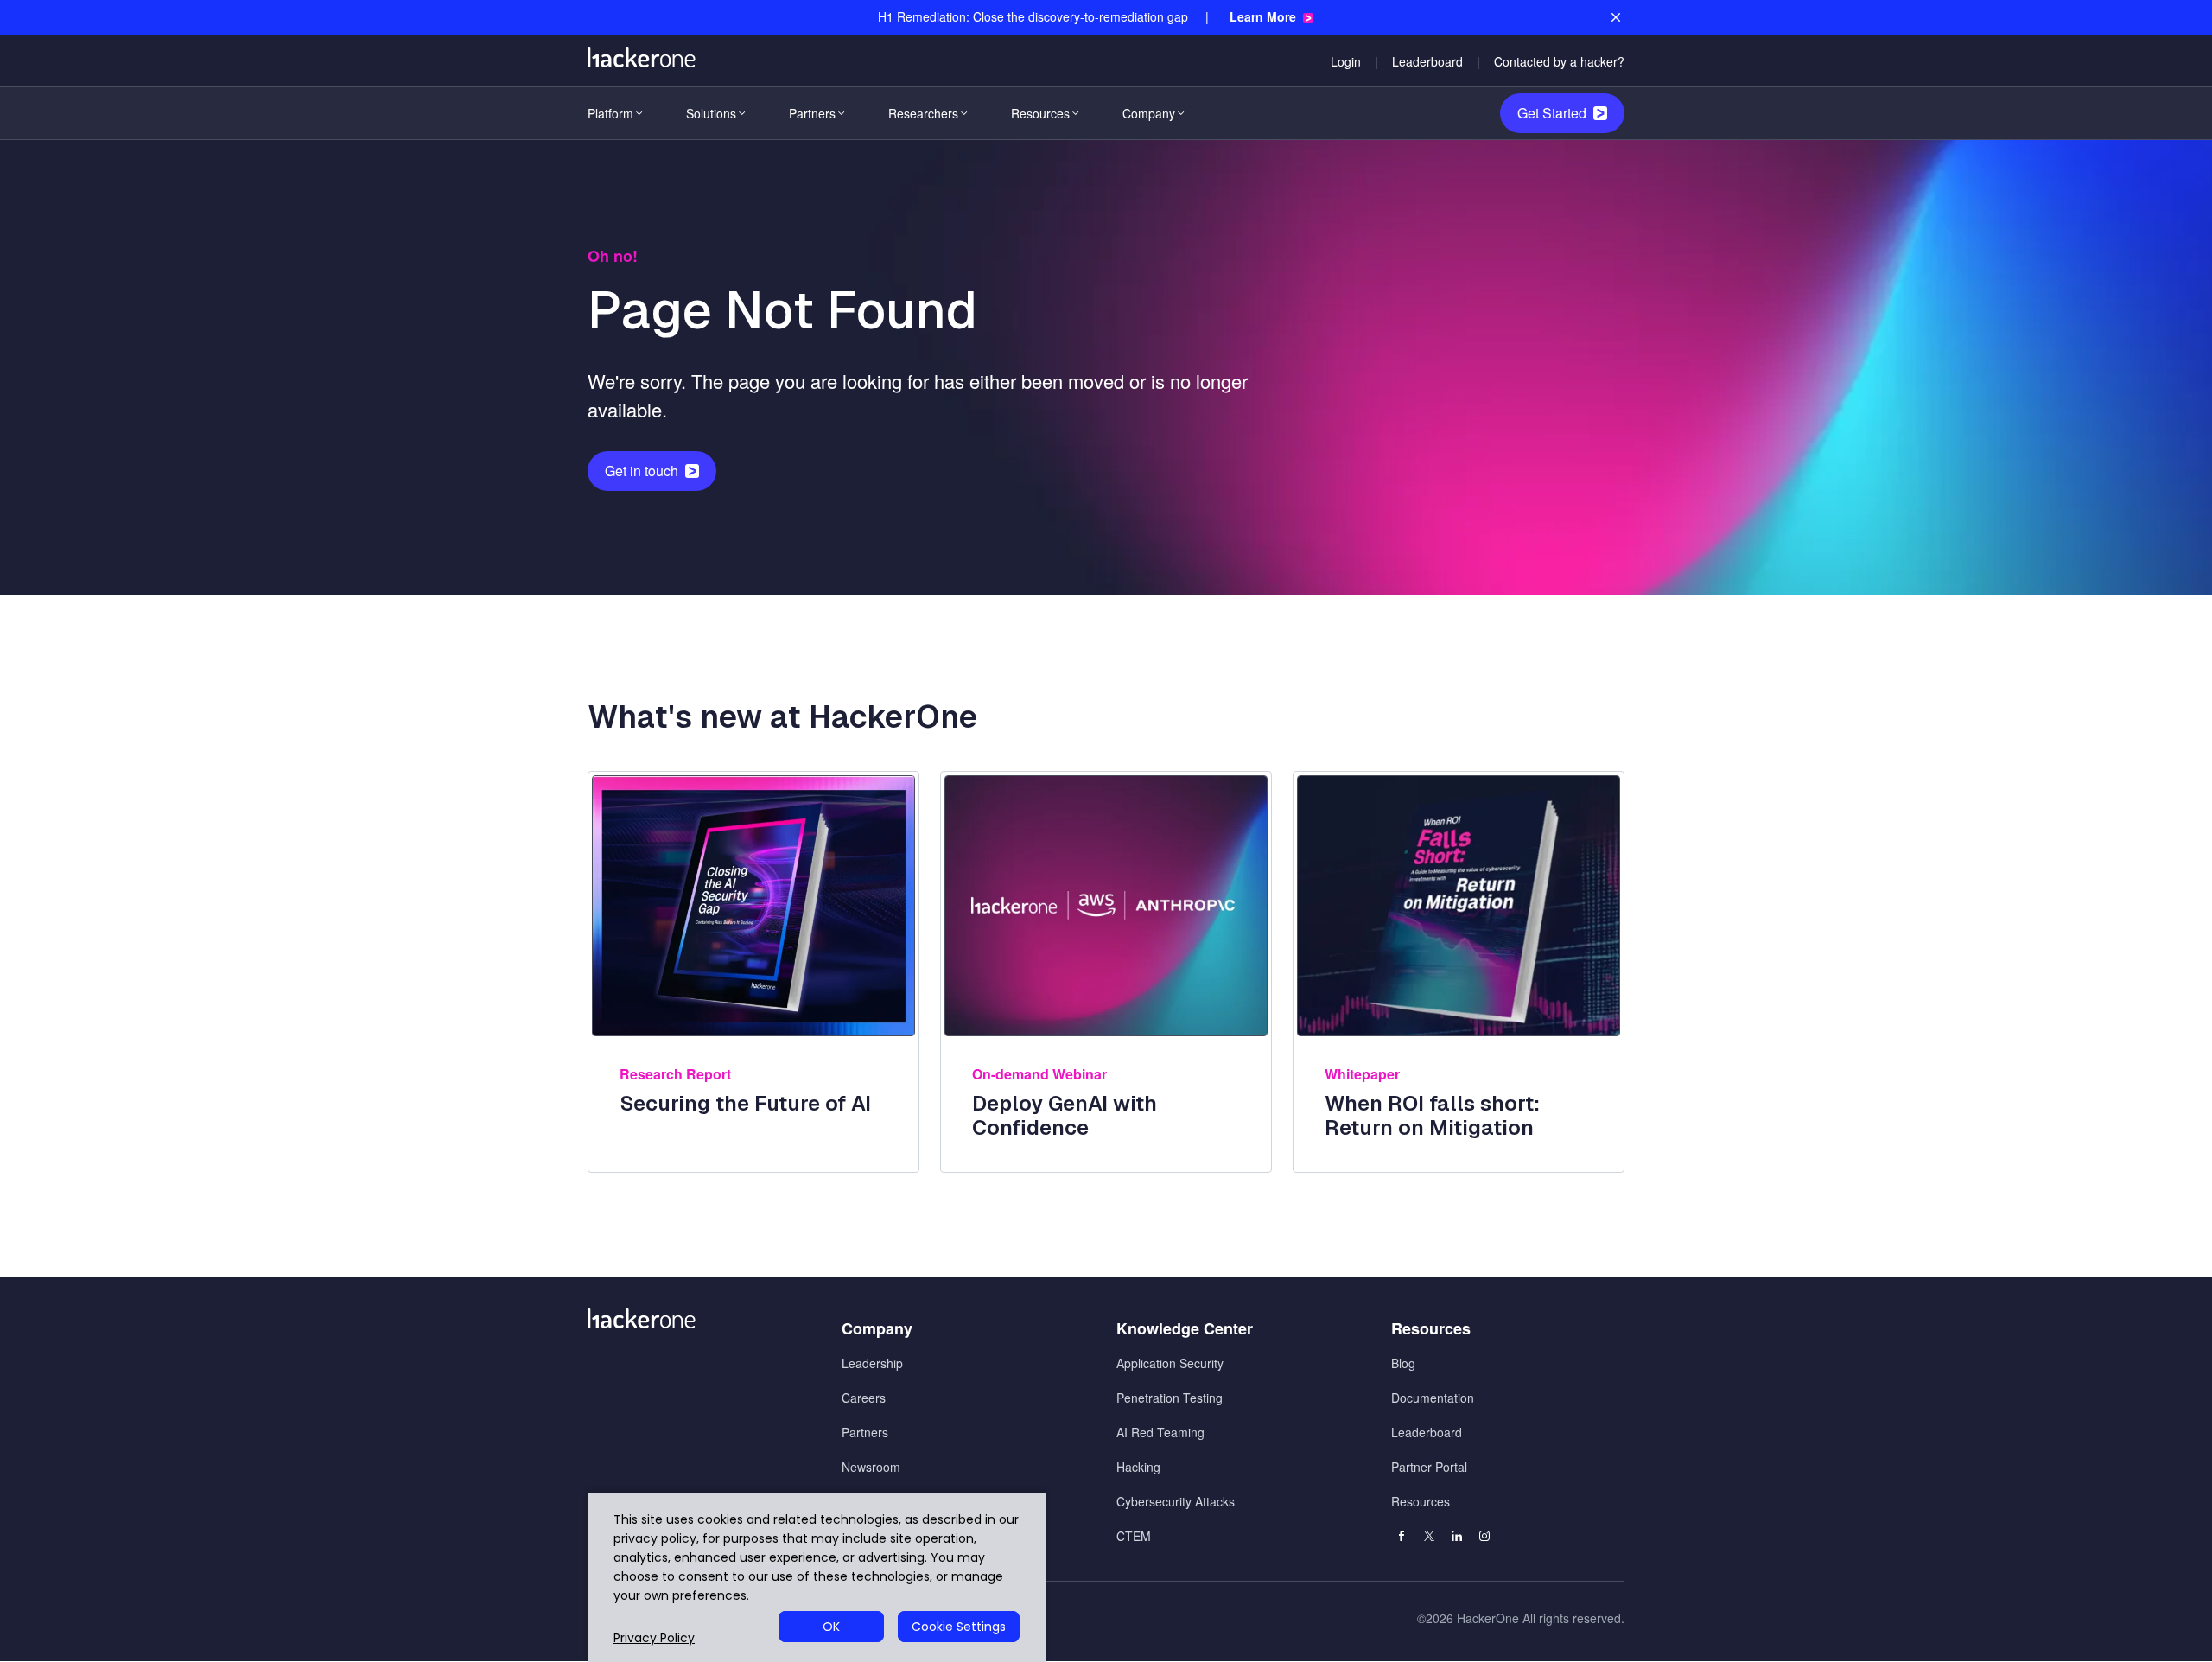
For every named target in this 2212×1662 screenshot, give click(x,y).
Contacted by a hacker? (1559, 61)
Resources (1040, 113)
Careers (864, 1398)
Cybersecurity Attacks (1176, 1501)
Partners (812, 113)
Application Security (1170, 1363)
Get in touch (642, 471)
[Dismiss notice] (1616, 17)
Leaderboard (1427, 61)
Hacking (1138, 1467)
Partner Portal (1429, 1467)
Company (1149, 113)
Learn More (1263, 17)
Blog (1403, 1363)
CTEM (1134, 1536)
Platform (610, 113)
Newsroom (871, 1467)
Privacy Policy (654, 1638)
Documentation (1433, 1398)
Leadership (872, 1363)
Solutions (711, 113)
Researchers (923, 113)
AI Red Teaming (1160, 1432)
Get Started (1552, 113)
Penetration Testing (1170, 1398)
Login (1346, 61)
